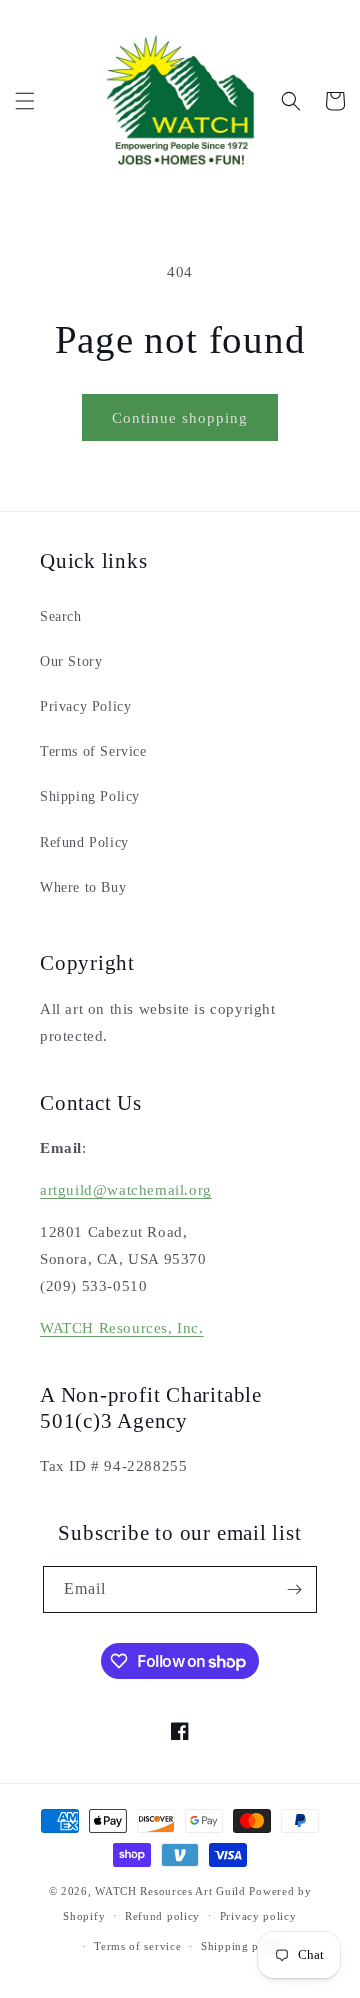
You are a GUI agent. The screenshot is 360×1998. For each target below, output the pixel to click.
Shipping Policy (90, 796)
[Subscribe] (294, 1589)
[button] (25, 101)
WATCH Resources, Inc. (122, 1328)
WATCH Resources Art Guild (170, 1891)
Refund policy (162, 1916)
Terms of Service (93, 751)
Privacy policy (258, 1916)
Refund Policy (84, 842)
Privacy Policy (85, 706)
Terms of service (137, 1946)
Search (61, 616)
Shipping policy (243, 1946)
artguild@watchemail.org (126, 1190)
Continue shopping (180, 418)
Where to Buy (83, 887)
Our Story (71, 661)
